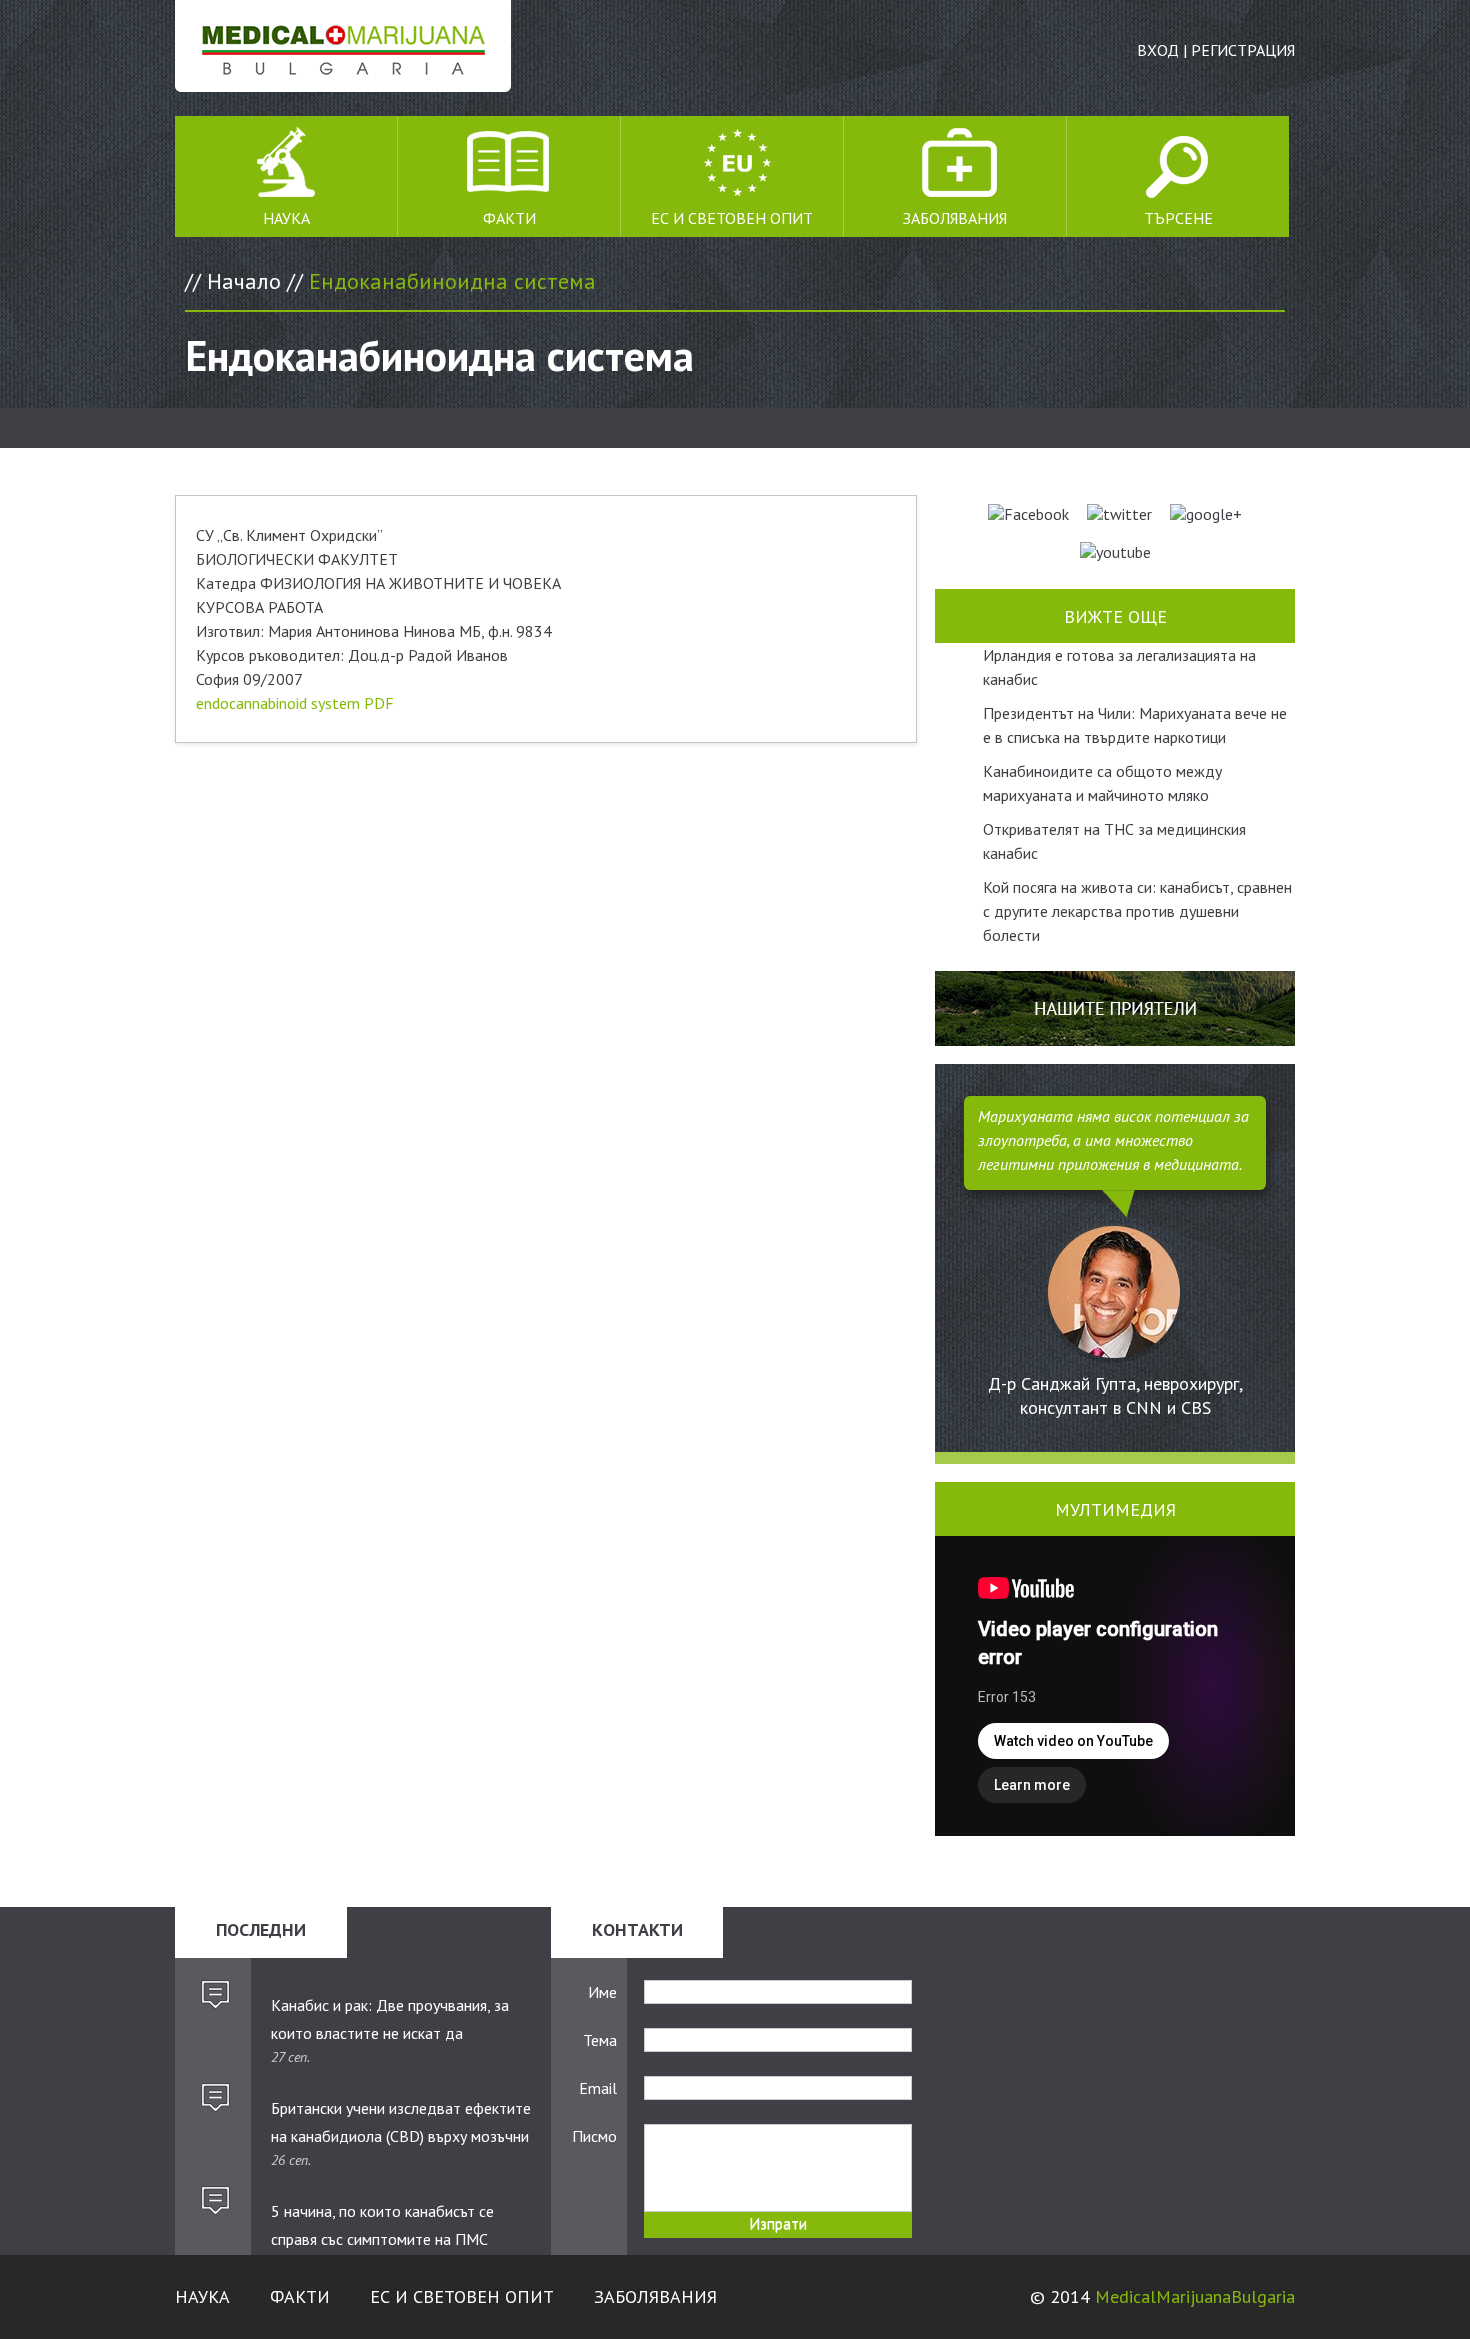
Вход (1158, 50)
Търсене (1178, 218)
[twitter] (1119, 514)
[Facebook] (1028, 514)
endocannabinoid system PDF (295, 703)
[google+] (1206, 514)
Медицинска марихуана (343, 46)
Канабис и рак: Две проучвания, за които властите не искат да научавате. (390, 2020)
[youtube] (1115, 552)
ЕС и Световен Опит (732, 218)
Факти (509, 218)
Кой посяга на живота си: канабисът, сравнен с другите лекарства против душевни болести (1137, 911)
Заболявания (955, 218)
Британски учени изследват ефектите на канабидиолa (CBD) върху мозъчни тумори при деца (401, 2123)
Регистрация (1243, 50)
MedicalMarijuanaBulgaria (1195, 2296)
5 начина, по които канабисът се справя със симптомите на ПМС (382, 2225)
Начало (244, 281)
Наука (286, 218)
